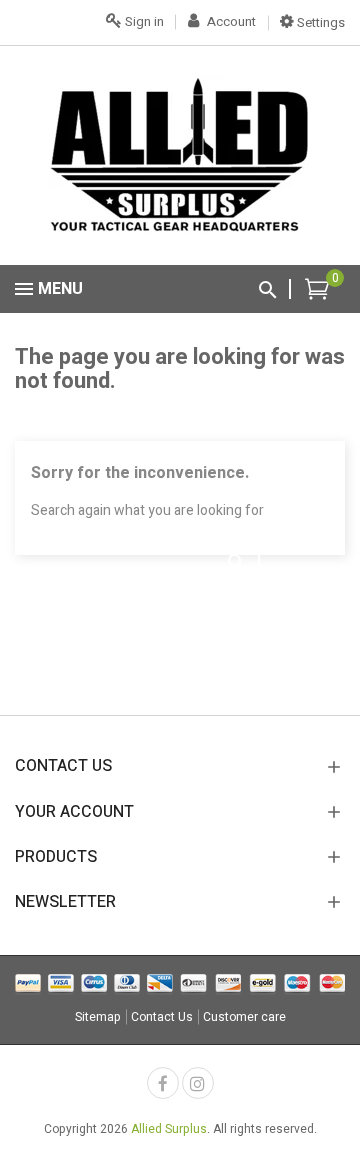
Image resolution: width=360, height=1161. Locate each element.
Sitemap (98, 1017)
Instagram (198, 1083)
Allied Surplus (169, 1129)
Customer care (244, 1017)
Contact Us (162, 1017)
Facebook (163, 1083)
